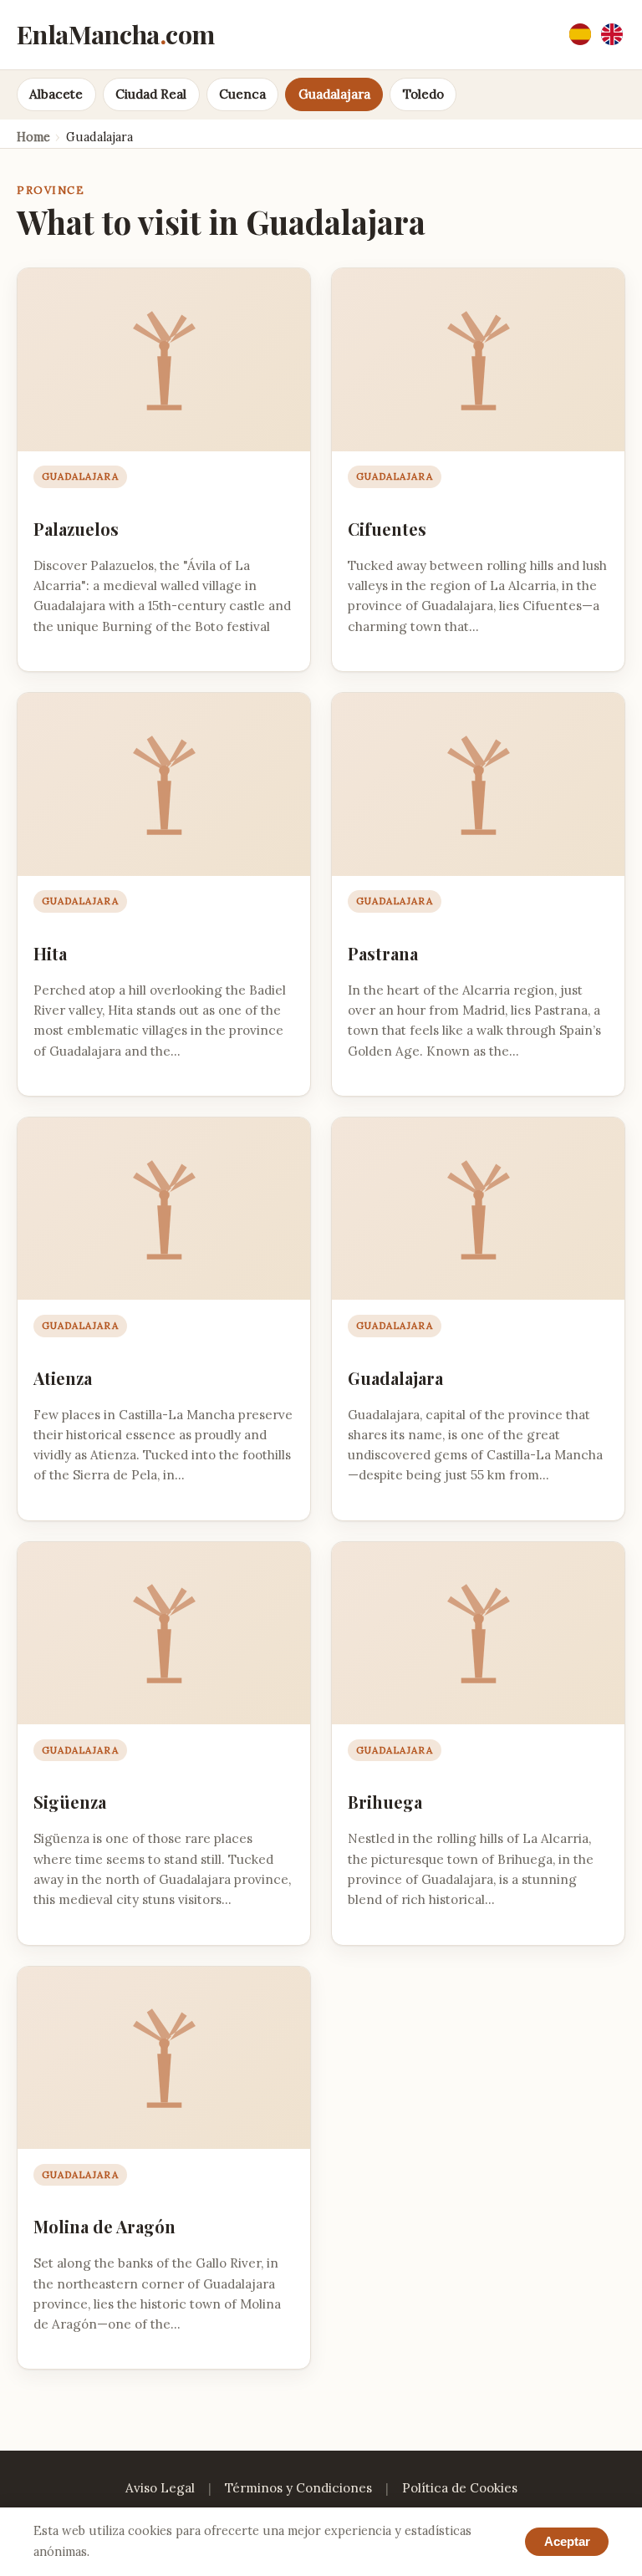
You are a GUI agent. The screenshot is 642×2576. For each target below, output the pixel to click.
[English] (612, 34)
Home (33, 137)
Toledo (423, 94)
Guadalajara (334, 94)
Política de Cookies (460, 2488)
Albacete (56, 94)
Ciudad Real (151, 94)
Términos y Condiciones (298, 2488)
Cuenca (242, 94)
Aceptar (567, 2541)
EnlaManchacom (115, 34)
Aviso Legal (160, 2488)
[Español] (580, 34)
